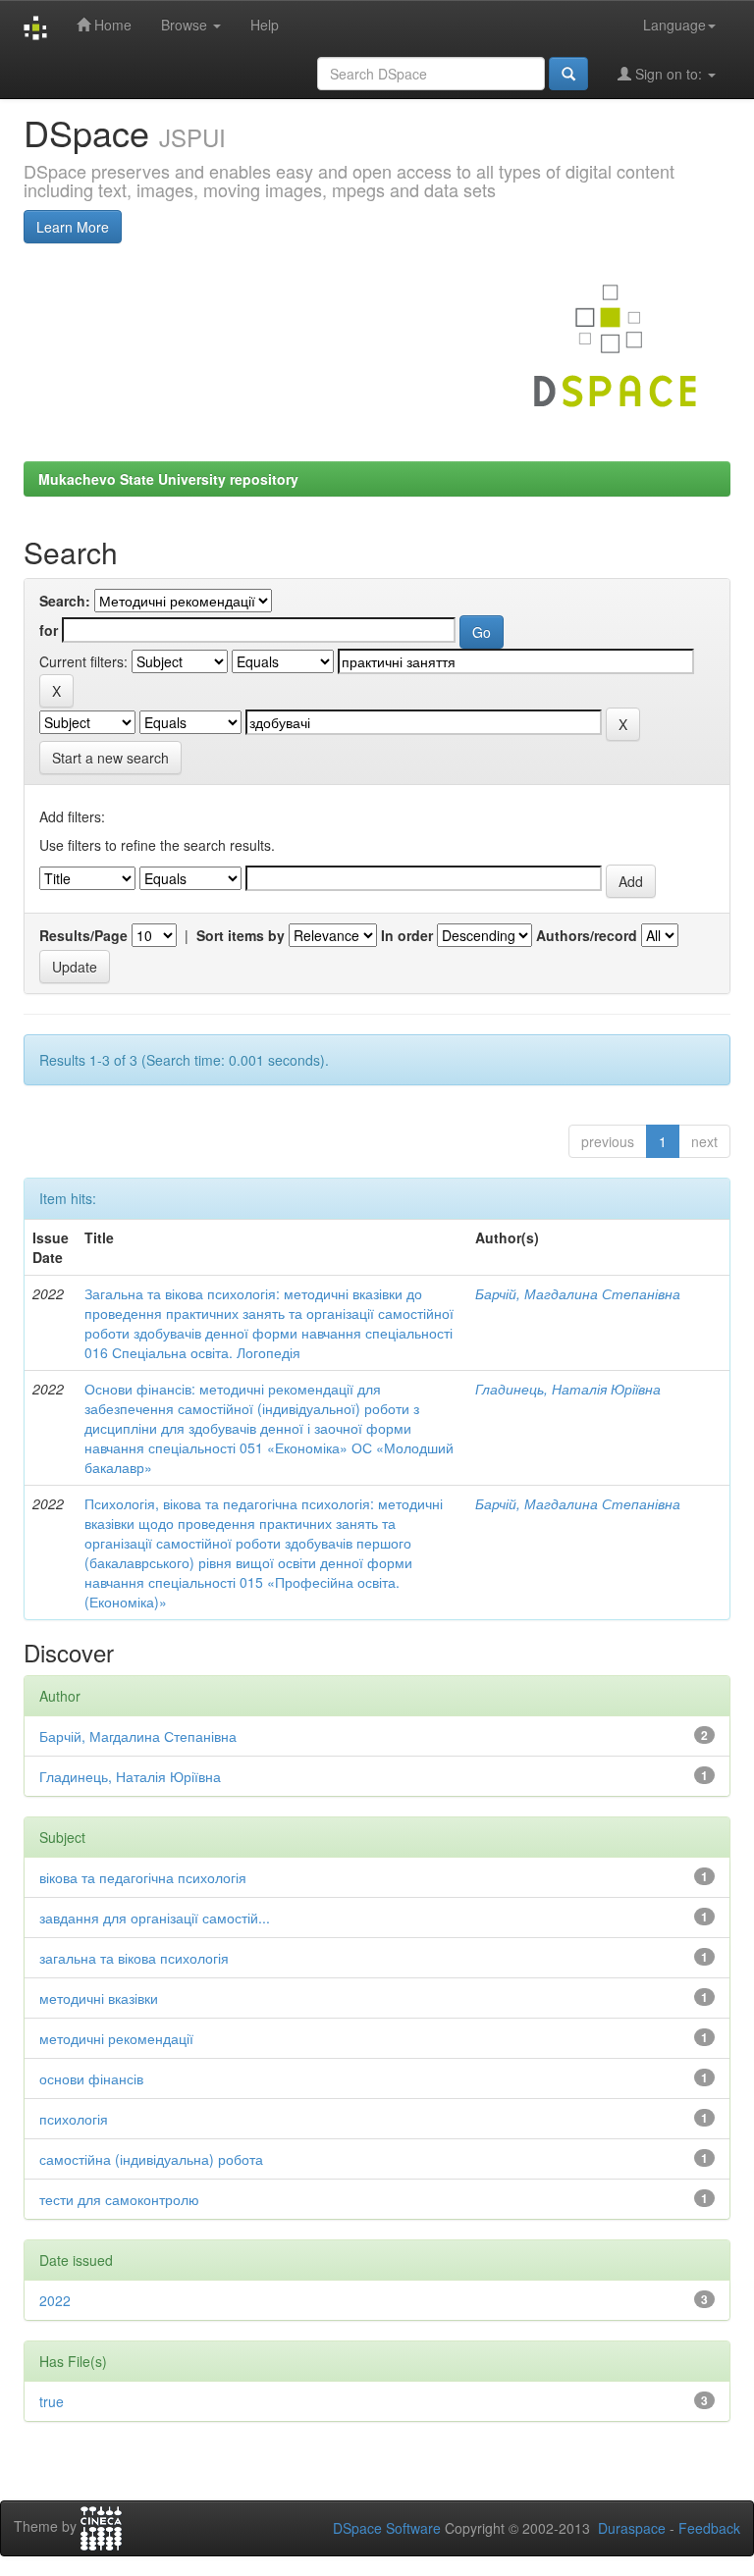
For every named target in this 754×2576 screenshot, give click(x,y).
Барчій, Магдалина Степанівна (578, 1293)
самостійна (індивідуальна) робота (151, 2159)
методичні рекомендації (116, 2038)
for (49, 630)
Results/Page (83, 935)
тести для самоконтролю (119, 2199)
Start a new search (110, 758)
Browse (186, 25)
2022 (55, 2300)
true (52, 2401)
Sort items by (241, 935)
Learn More (73, 227)
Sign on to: (669, 74)
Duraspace (632, 2528)
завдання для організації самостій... (155, 1918)
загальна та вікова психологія (134, 1958)
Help (265, 25)
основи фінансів (91, 2078)
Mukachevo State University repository (168, 479)
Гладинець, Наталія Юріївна (568, 1389)
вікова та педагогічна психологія (143, 1877)
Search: (65, 601)
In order (407, 935)
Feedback (709, 2528)
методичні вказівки (99, 1998)
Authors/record (587, 935)
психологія (74, 2119)
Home (111, 25)
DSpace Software (387, 2528)
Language (674, 25)
